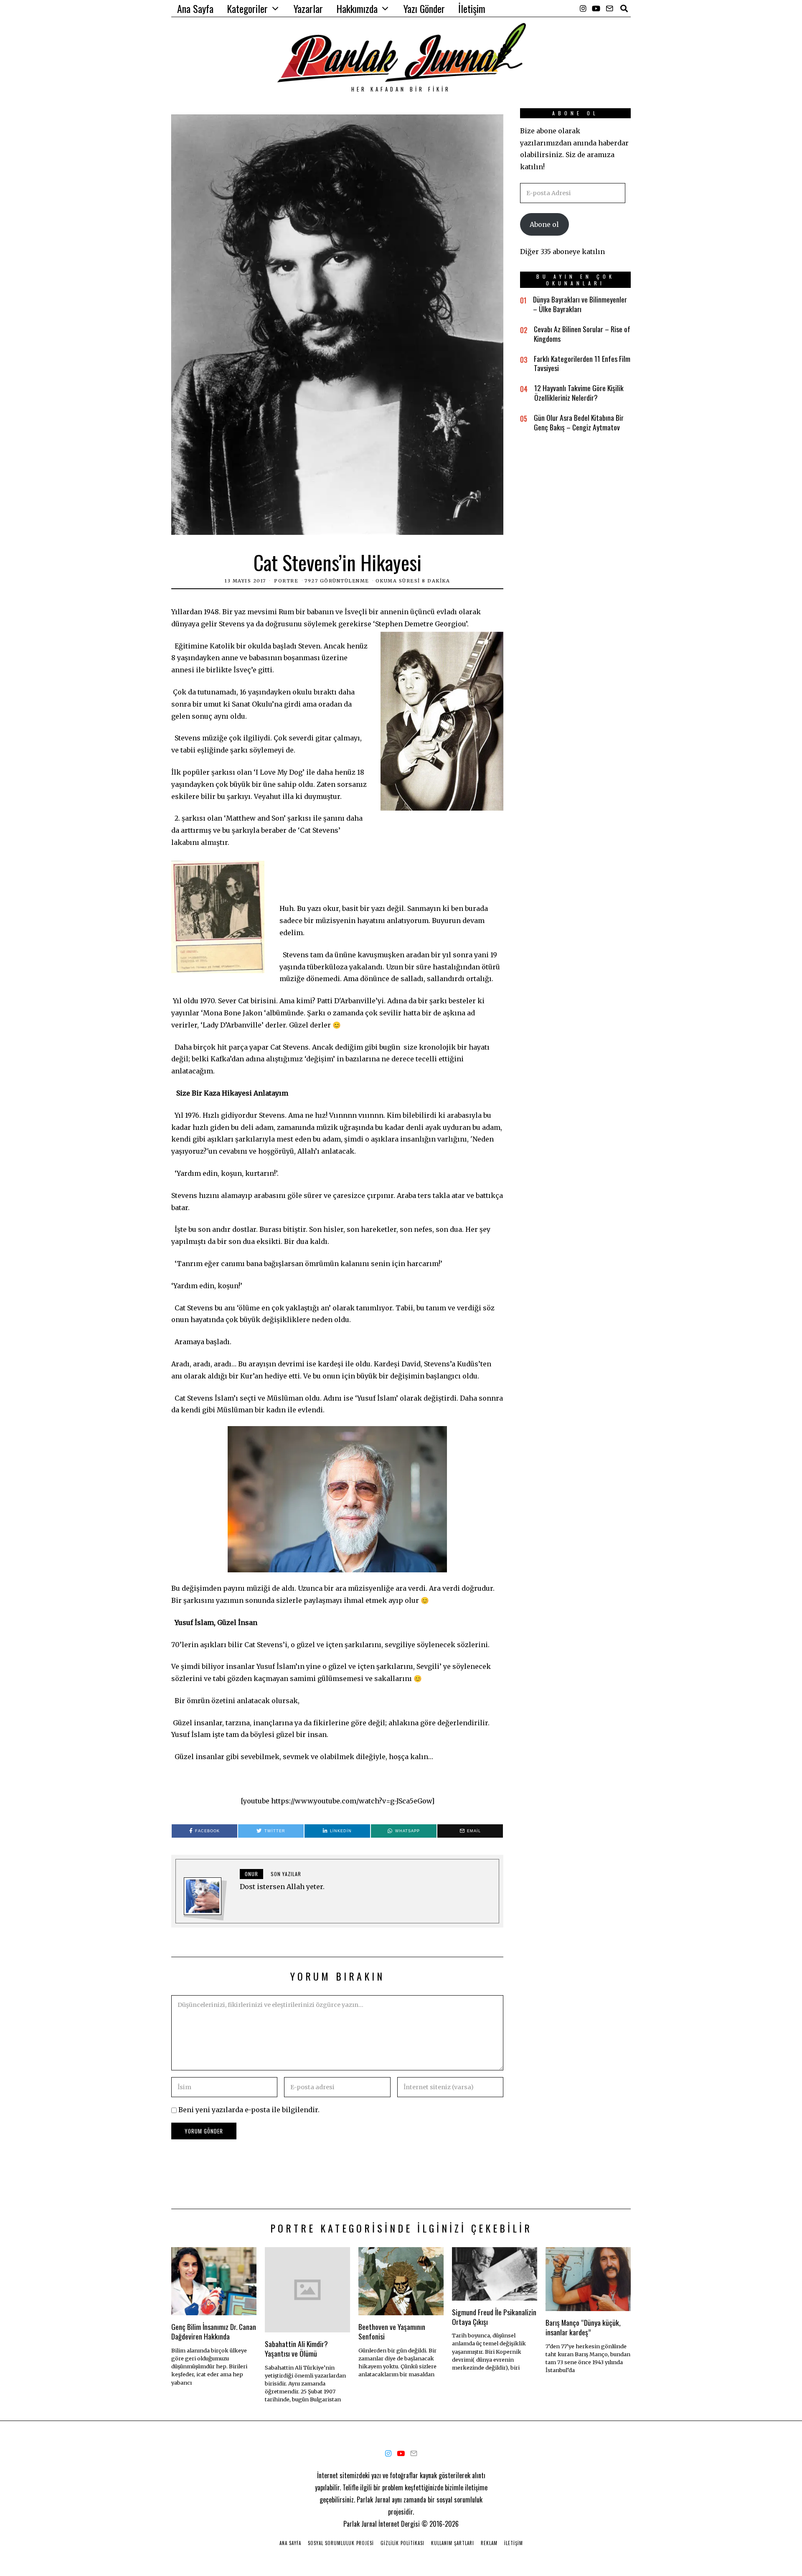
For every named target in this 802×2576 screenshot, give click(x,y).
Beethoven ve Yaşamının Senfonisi (392, 2331)
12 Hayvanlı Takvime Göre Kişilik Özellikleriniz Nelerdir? (579, 393)
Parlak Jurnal (360, 2524)
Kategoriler (247, 8)
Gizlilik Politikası (402, 2543)
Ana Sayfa (195, 8)
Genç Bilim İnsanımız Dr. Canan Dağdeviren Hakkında (214, 2331)
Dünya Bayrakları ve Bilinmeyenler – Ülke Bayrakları (580, 304)
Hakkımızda (357, 8)
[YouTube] (596, 8)
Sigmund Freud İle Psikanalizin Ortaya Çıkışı (494, 2317)
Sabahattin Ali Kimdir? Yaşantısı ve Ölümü (296, 2348)
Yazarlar (308, 8)
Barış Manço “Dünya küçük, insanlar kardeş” (583, 2327)
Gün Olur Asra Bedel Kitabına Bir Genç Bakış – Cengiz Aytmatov (579, 422)
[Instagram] (583, 8)
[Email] (609, 8)
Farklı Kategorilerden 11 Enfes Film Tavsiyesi (582, 363)
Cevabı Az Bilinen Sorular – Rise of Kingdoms (582, 334)
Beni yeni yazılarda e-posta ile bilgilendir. (249, 2110)
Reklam (489, 2543)
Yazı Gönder (424, 8)
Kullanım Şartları (453, 2543)
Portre (286, 581)
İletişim (472, 8)
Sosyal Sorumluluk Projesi (341, 2543)
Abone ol (544, 224)
